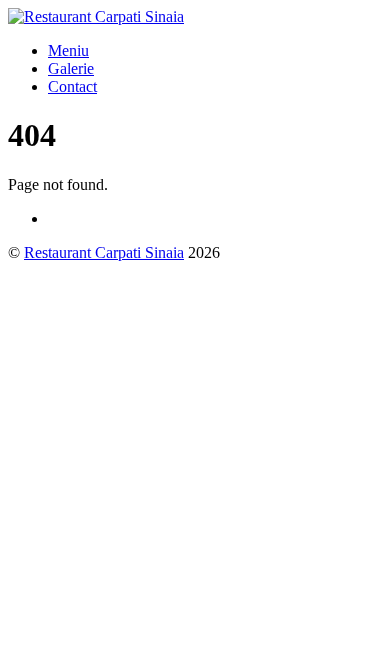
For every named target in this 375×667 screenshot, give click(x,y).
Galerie (71, 68)
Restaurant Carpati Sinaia (104, 252)
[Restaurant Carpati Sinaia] (96, 16)
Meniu (68, 50)
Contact (72, 86)
